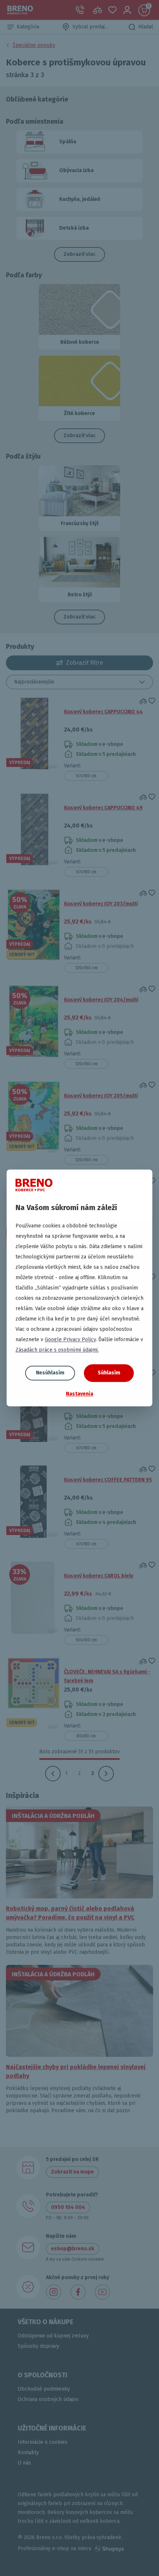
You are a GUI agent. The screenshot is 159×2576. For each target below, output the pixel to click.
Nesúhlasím (50, 1373)
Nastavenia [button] (79, 1394)
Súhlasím (109, 1373)
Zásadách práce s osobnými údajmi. (57, 1350)
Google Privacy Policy (70, 1340)
